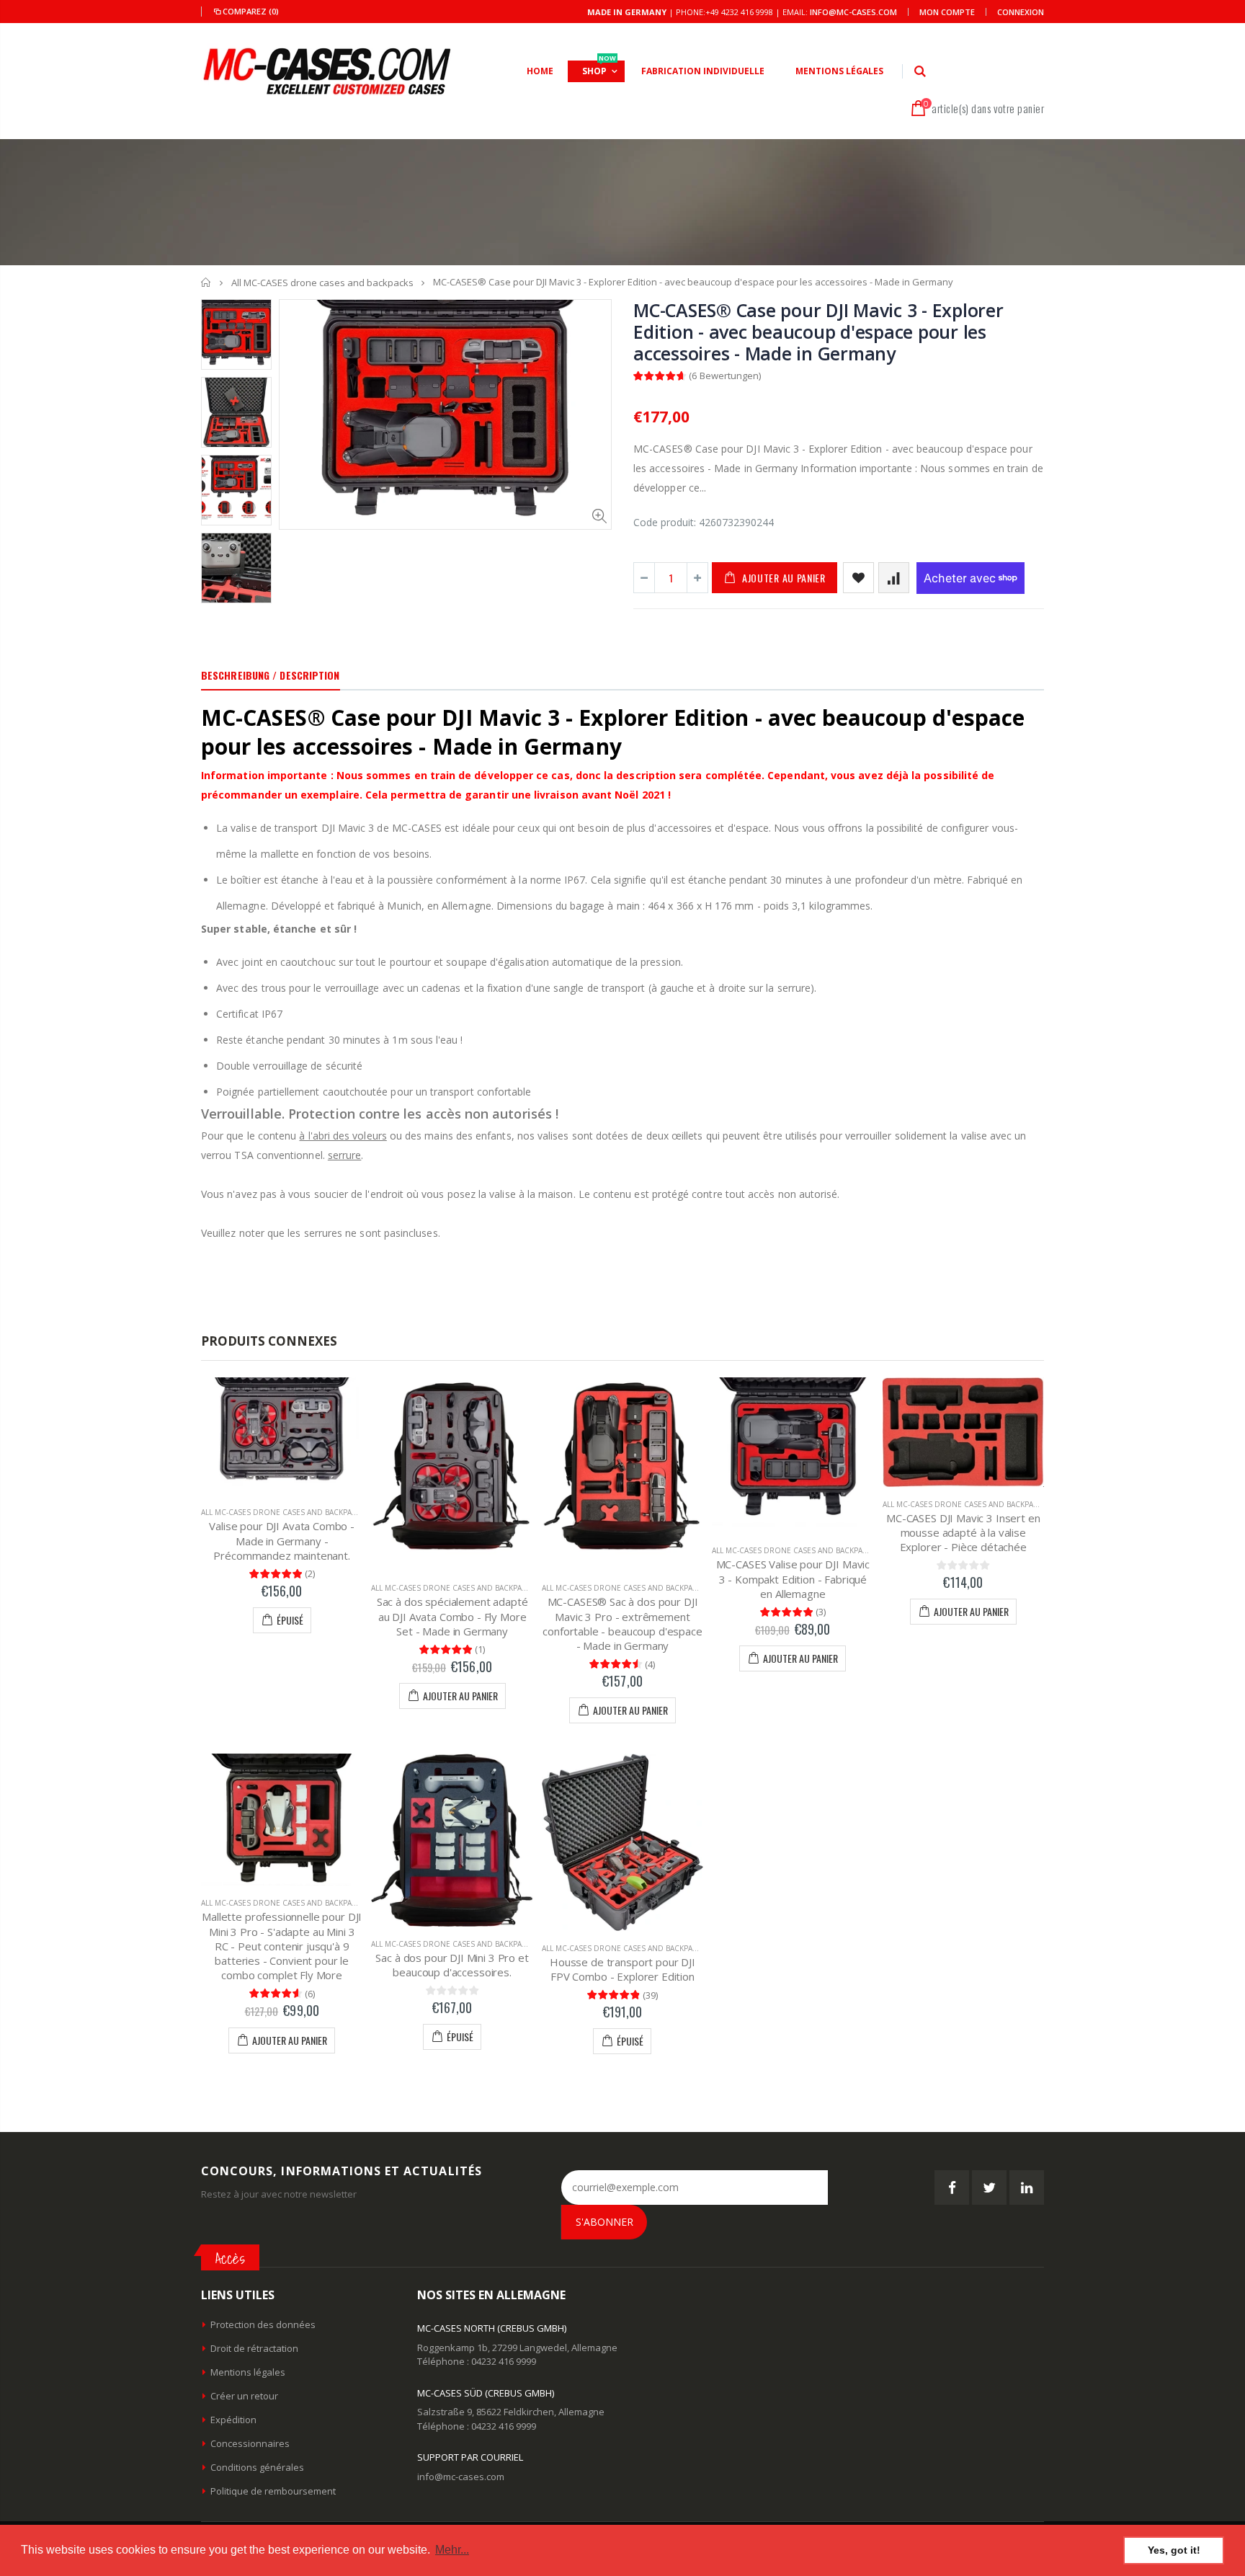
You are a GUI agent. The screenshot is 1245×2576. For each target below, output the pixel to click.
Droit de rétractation (254, 2348)
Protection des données (263, 2324)
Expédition (233, 2420)
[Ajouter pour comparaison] (894, 578)
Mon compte (947, 12)
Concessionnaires (250, 2443)
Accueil (206, 282)
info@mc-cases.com (853, 12)
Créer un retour (244, 2396)
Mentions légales (248, 2372)
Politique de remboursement (273, 2491)
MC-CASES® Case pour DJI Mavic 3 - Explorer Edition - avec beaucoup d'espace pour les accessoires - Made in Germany (818, 332)
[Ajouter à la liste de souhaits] (858, 578)
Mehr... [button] (452, 2550)
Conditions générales (257, 2467)
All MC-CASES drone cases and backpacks (322, 283)
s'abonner (604, 2222)
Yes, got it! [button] (1174, 2550)
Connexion (1021, 12)
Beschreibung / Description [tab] (271, 675)
